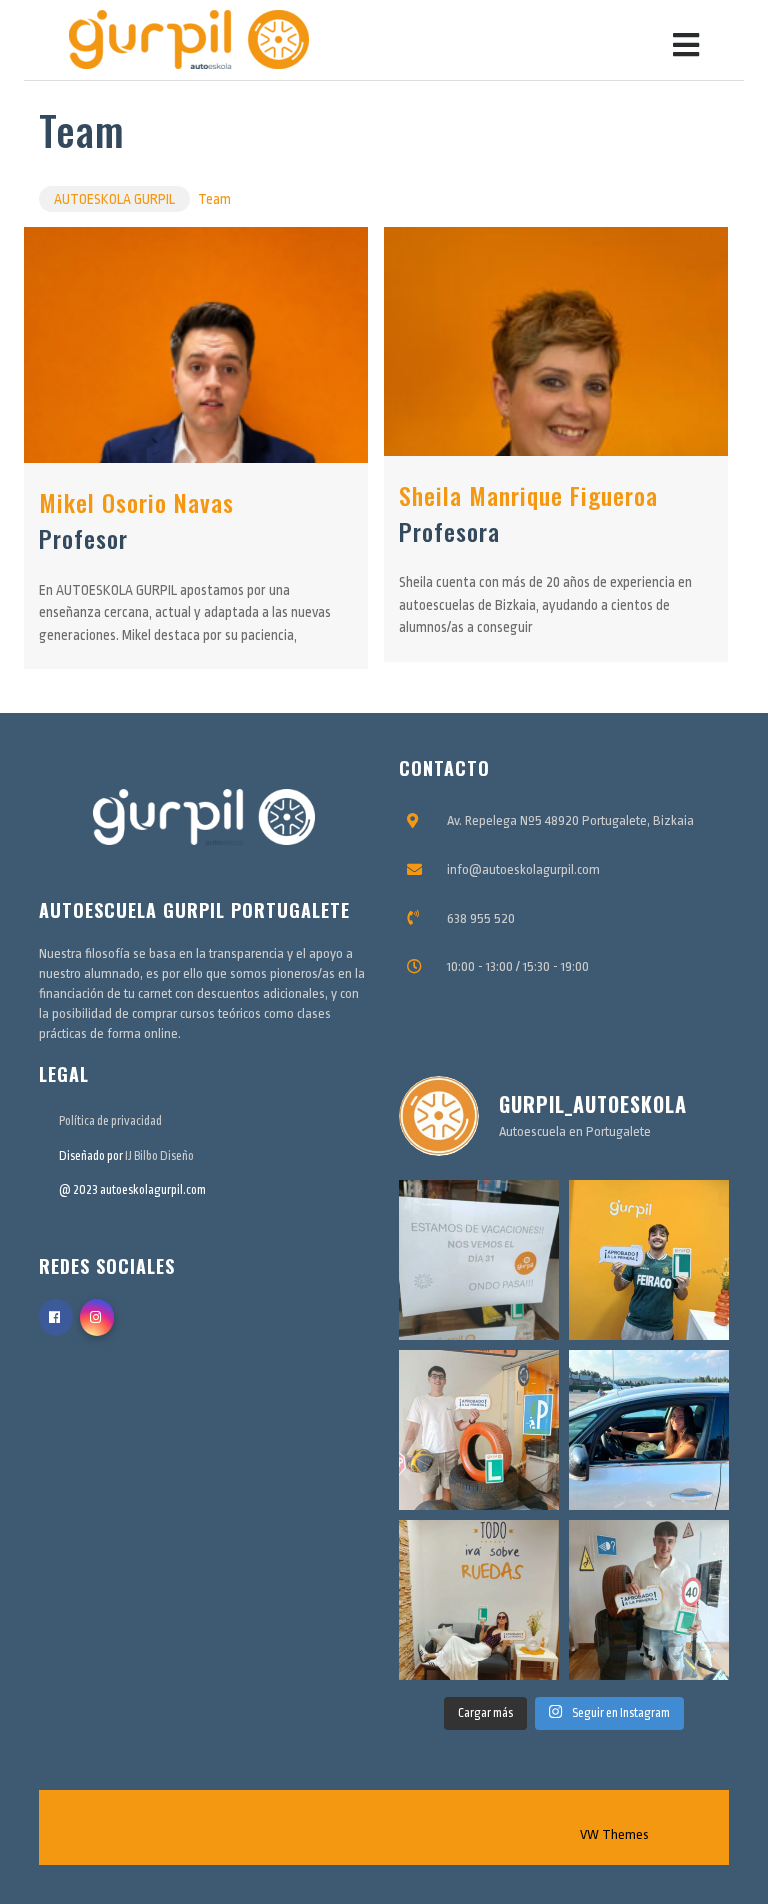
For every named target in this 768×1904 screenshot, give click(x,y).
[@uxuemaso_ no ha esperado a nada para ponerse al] (649, 1430)
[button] (556, 40)
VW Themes (613, 1834)
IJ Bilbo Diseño (159, 1156)
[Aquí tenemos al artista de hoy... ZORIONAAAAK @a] (649, 1600)
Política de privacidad (110, 1121)
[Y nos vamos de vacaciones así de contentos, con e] (649, 1260)
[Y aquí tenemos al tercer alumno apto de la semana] (479, 1430)
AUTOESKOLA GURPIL (114, 199)
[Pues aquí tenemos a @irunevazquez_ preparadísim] (479, 1600)
